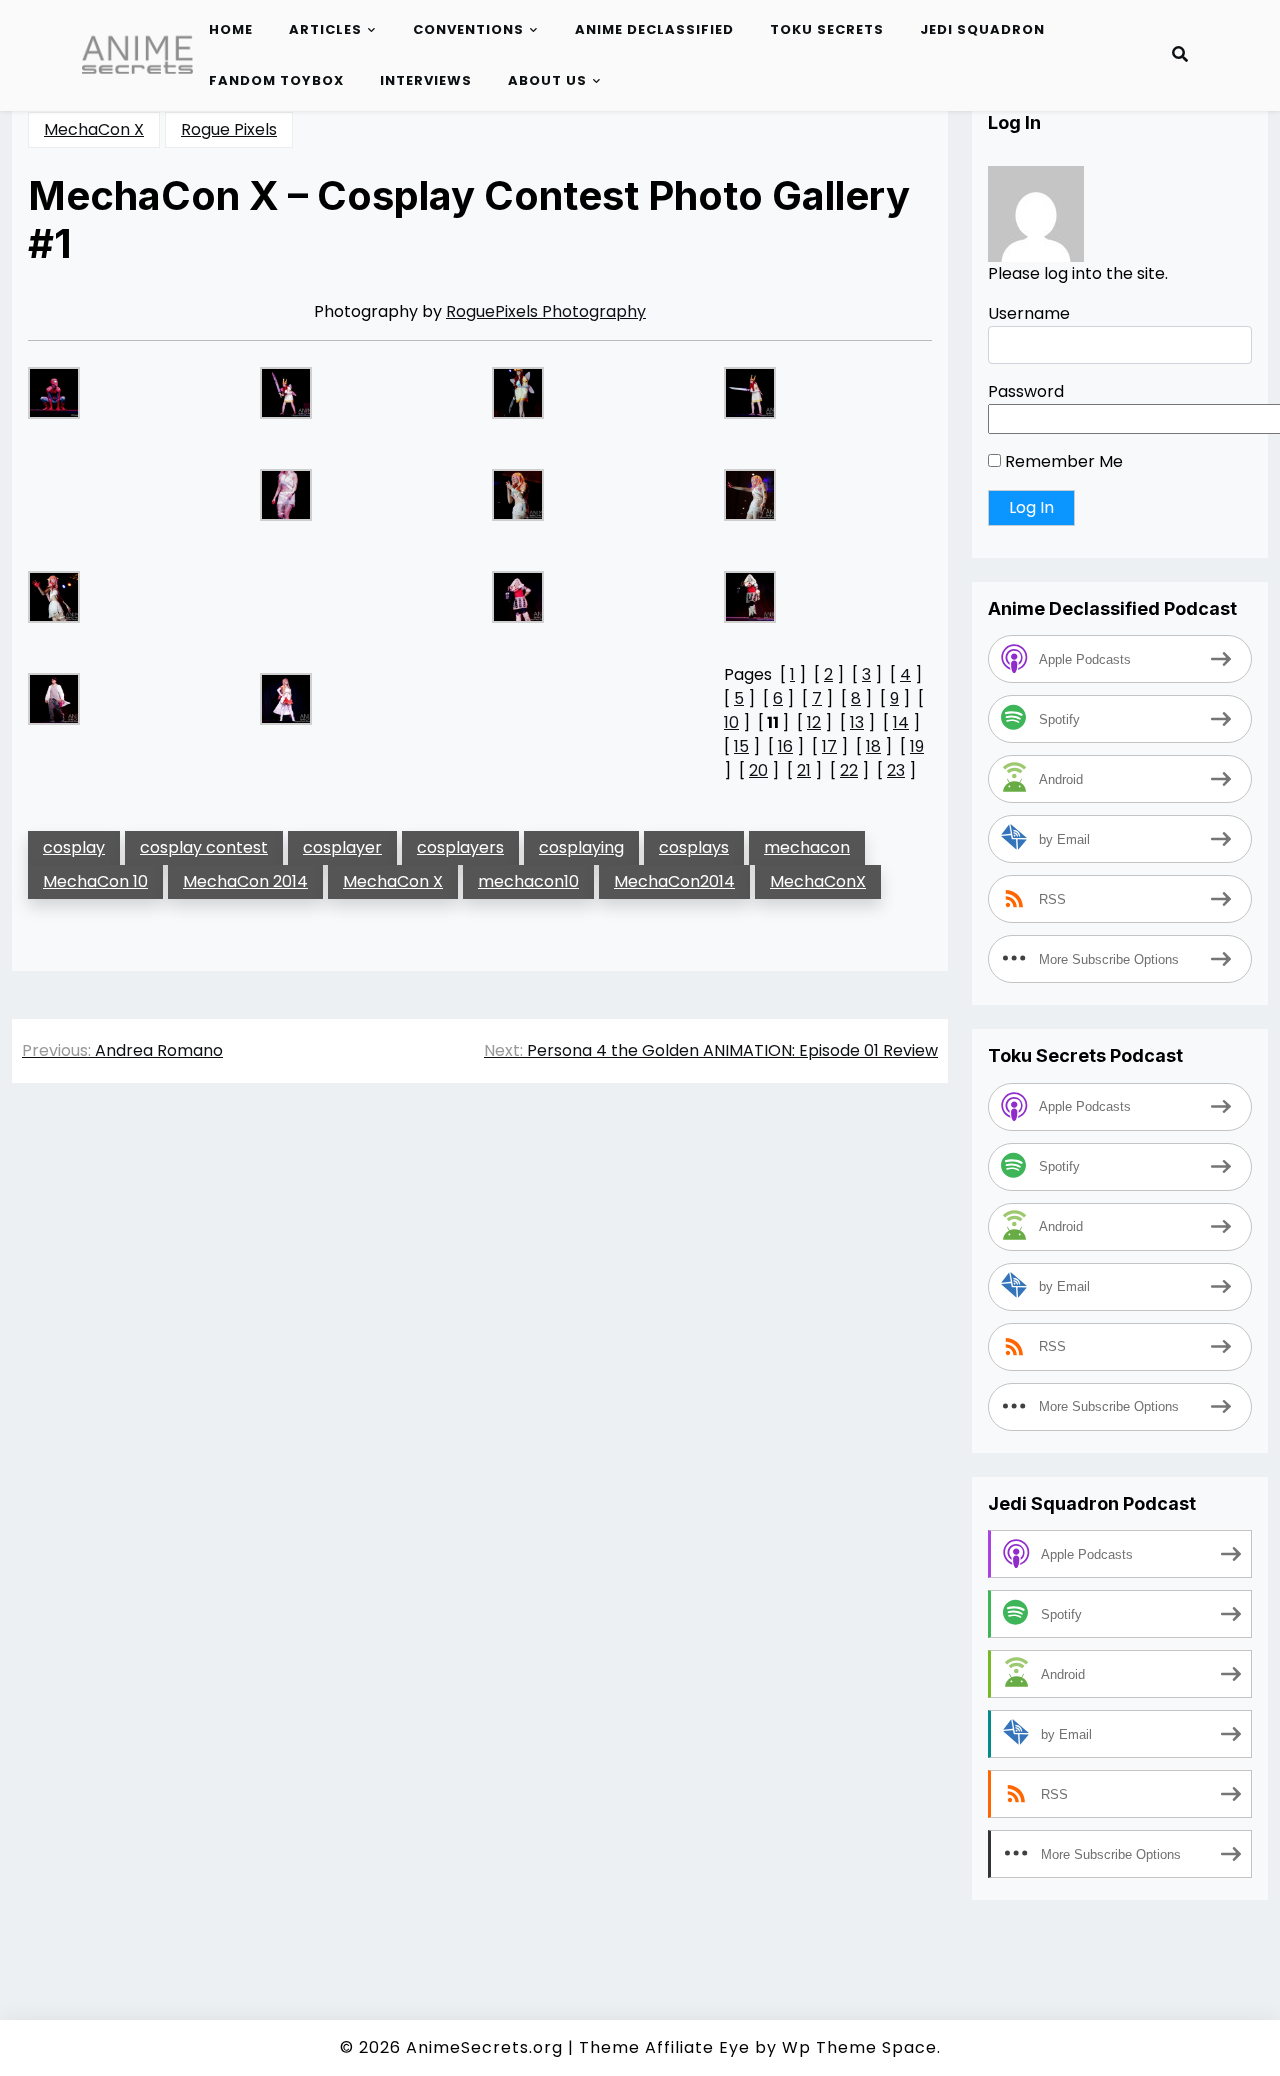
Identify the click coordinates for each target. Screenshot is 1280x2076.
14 (901, 722)
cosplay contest (204, 847)
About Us (547, 80)
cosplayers (460, 847)
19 (917, 746)
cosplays (694, 847)
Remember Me (1062, 461)
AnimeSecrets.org (484, 2047)
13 (857, 722)
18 (873, 746)
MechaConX (818, 881)
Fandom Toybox (276, 80)
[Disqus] (480, 1381)
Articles (325, 29)
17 (829, 746)
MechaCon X (94, 129)
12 (814, 722)
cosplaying (581, 847)
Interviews (426, 80)
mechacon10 (528, 881)
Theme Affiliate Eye (664, 2047)
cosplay (74, 847)
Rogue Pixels (229, 129)
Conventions (468, 29)
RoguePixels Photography (546, 311)
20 (758, 770)
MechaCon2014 (674, 881)
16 (785, 746)
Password (1026, 391)
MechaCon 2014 (245, 881)
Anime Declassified (654, 29)
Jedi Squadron (982, 29)
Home (231, 29)
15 (741, 746)
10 (731, 722)
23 (896, 770)
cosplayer (342, 847)
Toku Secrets (827, 29)
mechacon (807, 847)
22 (849, 770)
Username (1029, 313)
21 (804, 770)
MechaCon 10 (95, 881)
